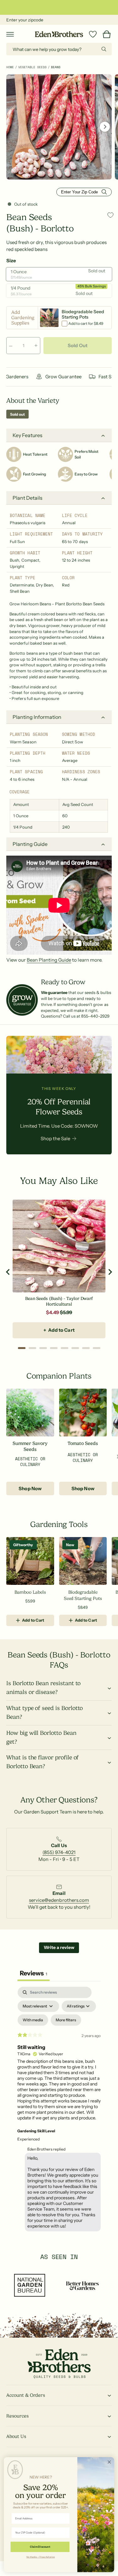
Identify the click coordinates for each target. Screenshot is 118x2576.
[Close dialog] (109, 2462)
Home (10, 67)
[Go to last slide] (8, 1272)
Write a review (59, 1947)
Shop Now (30, 1488)
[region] (59, 1272)
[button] (10, 34)
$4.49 (52, 1312)
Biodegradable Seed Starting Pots (83, 1595)
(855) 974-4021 (59, 1852)
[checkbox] (33, 2020)
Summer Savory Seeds (30, 1447)
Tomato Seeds (83, 1443)
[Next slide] (110, 1272)
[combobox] (59, 49)
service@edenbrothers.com (59, 1900)
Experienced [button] (28, 2139)
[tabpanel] (59, 2111)
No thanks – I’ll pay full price (41, 2557)
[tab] (22, 1348)
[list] (59, 1852)
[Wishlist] (93, 34)
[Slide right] (105, 127)
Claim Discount (40, 2547)
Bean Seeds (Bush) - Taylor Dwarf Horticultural (59, 1301)
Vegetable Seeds (32, 67)
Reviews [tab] (34, 1973)
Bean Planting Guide (49, 960)
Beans (56, 67)
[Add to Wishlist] (110, 215)
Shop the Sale (55, 1138)
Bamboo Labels (30, 1592)
